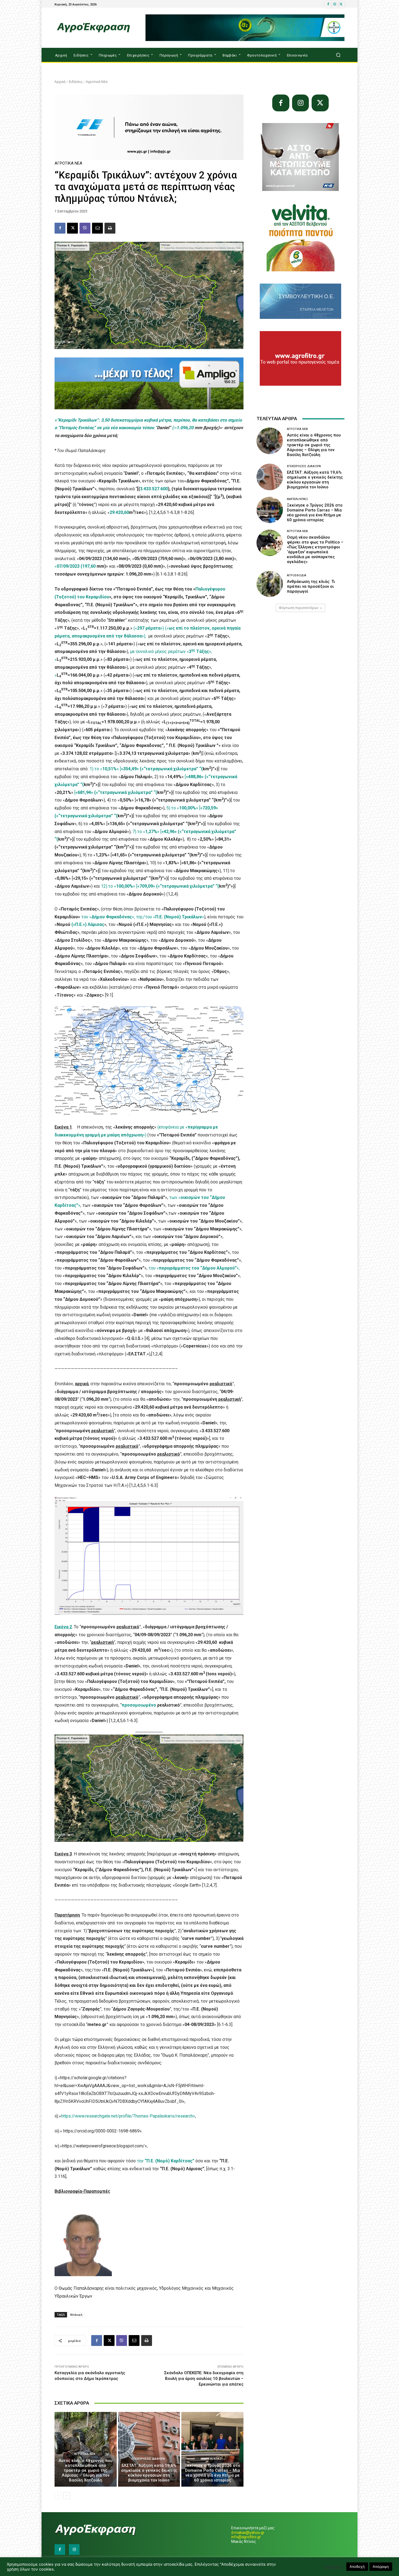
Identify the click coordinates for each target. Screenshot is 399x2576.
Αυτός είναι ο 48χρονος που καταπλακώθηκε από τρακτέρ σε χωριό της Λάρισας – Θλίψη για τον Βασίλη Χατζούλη (85, 2470)
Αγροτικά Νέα (97, 82)
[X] (341, 4)
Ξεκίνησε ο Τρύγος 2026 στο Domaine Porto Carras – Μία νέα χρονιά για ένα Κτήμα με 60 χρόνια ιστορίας (212, 2473)
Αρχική (60, 82)
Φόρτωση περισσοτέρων (299, 608)
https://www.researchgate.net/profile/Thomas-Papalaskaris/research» (128, 2116)
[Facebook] (328, 4)
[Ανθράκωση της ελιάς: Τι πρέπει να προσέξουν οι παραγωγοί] (270, 584)
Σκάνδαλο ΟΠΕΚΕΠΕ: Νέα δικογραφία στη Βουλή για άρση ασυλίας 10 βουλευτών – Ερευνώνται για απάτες (204, 2379)
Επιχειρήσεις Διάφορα (148, 2459)
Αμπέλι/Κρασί (212, 2459)
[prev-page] (58, 2496)
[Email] (97, 228)
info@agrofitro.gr (246, 2537)
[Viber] (85, 228)
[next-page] (67, 2496)
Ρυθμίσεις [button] (333, 2567)
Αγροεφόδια (297, 575)
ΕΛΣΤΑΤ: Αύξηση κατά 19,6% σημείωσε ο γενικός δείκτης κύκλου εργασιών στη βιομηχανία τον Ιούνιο (149, 2473)
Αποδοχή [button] (357, 2566)
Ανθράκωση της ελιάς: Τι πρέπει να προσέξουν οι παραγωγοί (311, 586)
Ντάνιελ (76, 2315)
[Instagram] (335, 4)
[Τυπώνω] (110, 228)
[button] (338, 55)
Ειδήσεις (76, 82)
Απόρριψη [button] (381, 2566)
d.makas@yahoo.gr (248, 2533)
